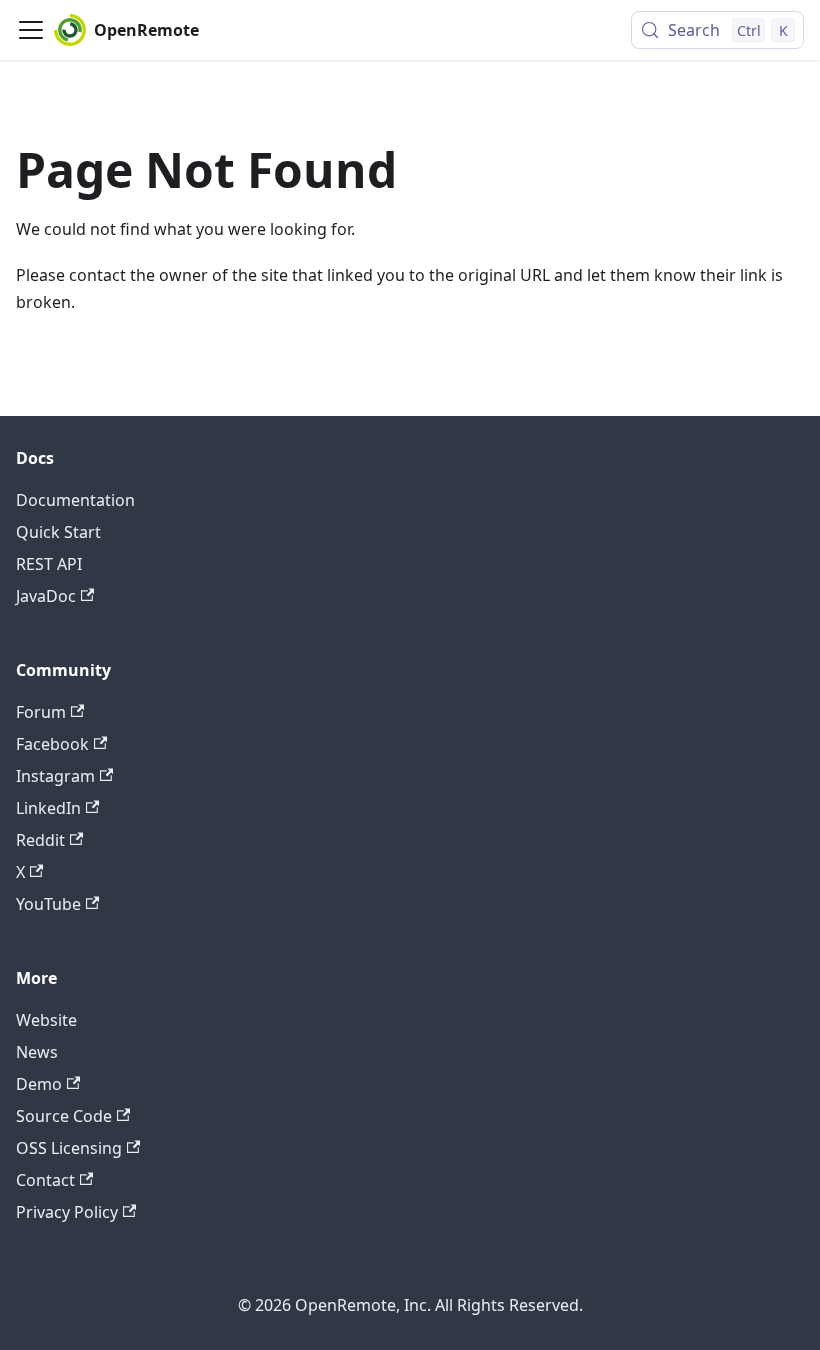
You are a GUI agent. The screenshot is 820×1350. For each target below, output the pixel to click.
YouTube (48, 904)
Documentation (75, 500)
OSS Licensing (69, 1148)
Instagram (55, 776)
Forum (41, 712)
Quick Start (58, 532)
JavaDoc (46, 596)
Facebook (52, 744)
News (37, 1052)
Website (46, 1020)
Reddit (40, 840)
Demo (39, 1084)
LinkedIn (48, 808)
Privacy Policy (67, 1212)
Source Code (64, 1116)
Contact (45, 1180)
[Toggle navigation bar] (31, 30)
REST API (49, 564)
